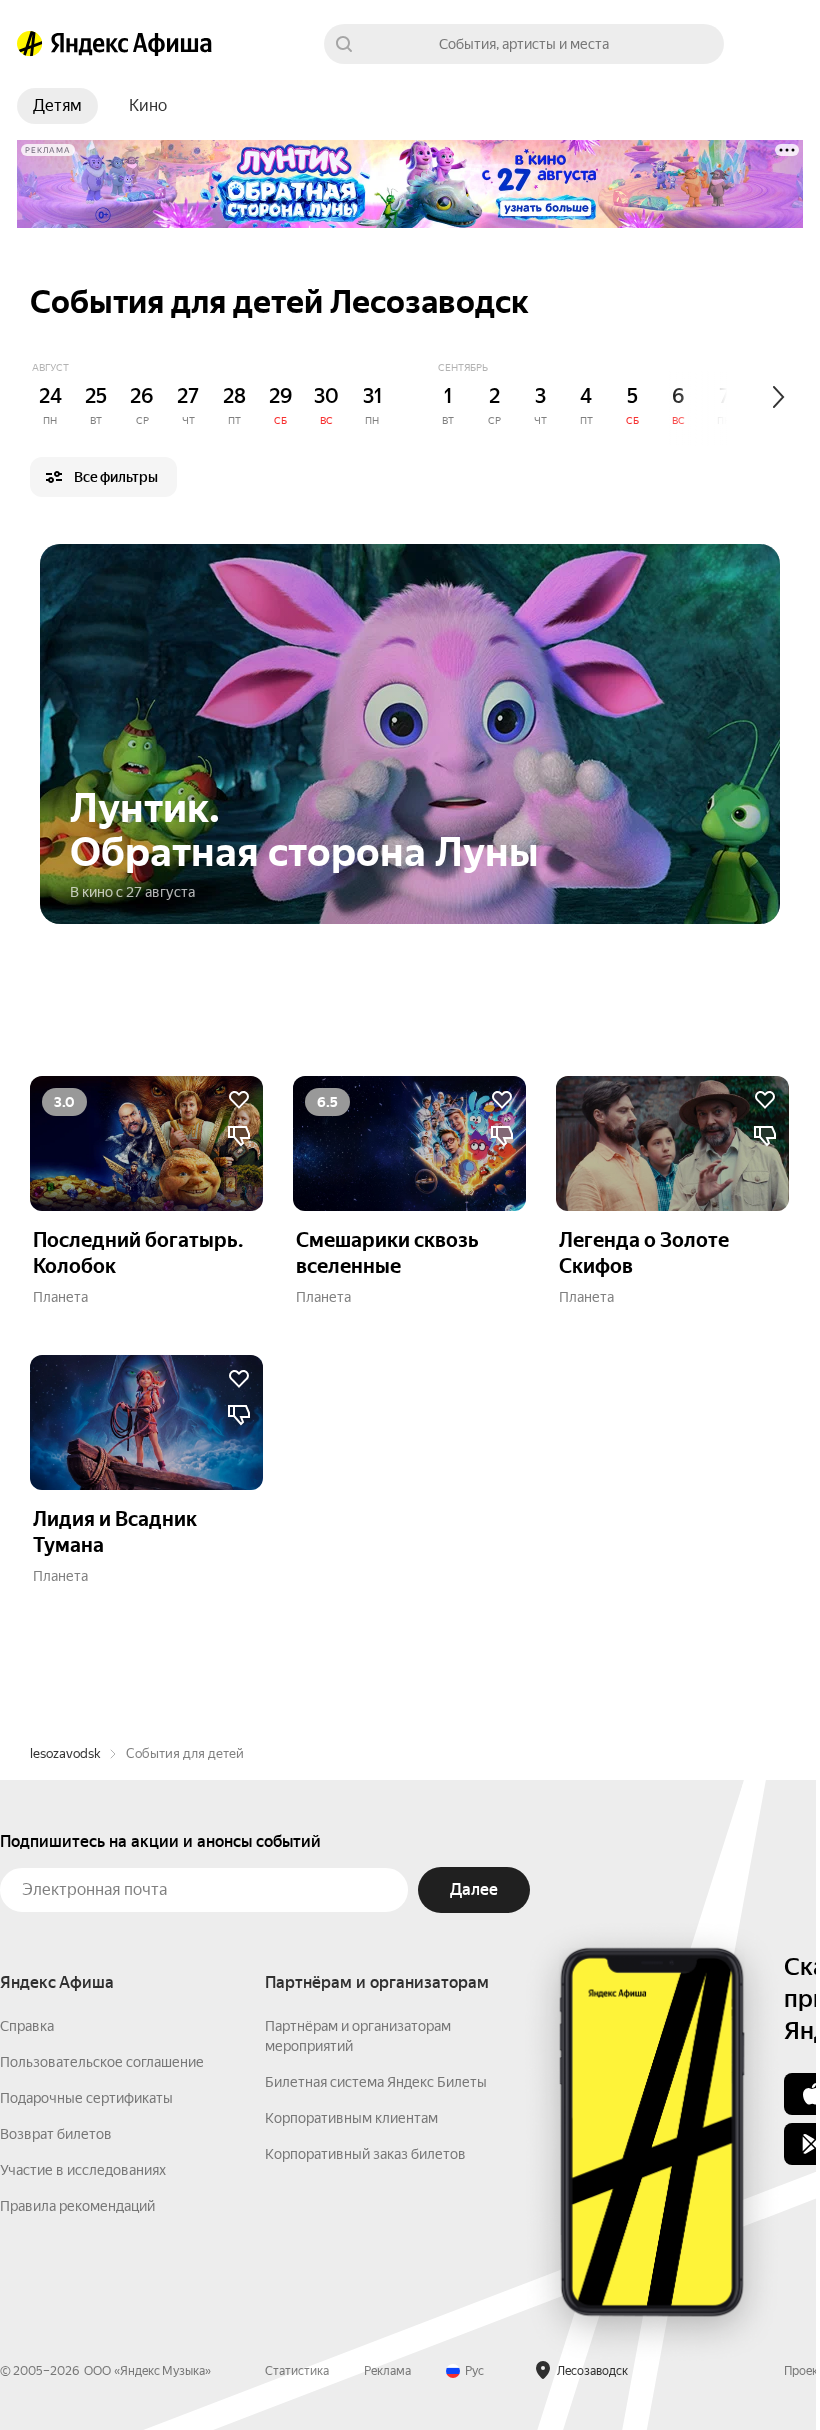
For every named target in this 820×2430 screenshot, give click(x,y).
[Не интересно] (239, 1136)
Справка (27, 2026)
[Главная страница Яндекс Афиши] (30, 44)
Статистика (297, 2371)
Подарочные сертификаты (86, 2098)
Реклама (387, 2371)
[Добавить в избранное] (239, 1100)
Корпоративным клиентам (351, 2118)
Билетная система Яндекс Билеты (376, 2082)
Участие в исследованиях (83, 2170)
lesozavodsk (65, 1753)
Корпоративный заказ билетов (365, 2154)
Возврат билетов (56, 2134)
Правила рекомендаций (77, 2206)
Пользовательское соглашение (102, 2062)
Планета (60, 1297)
